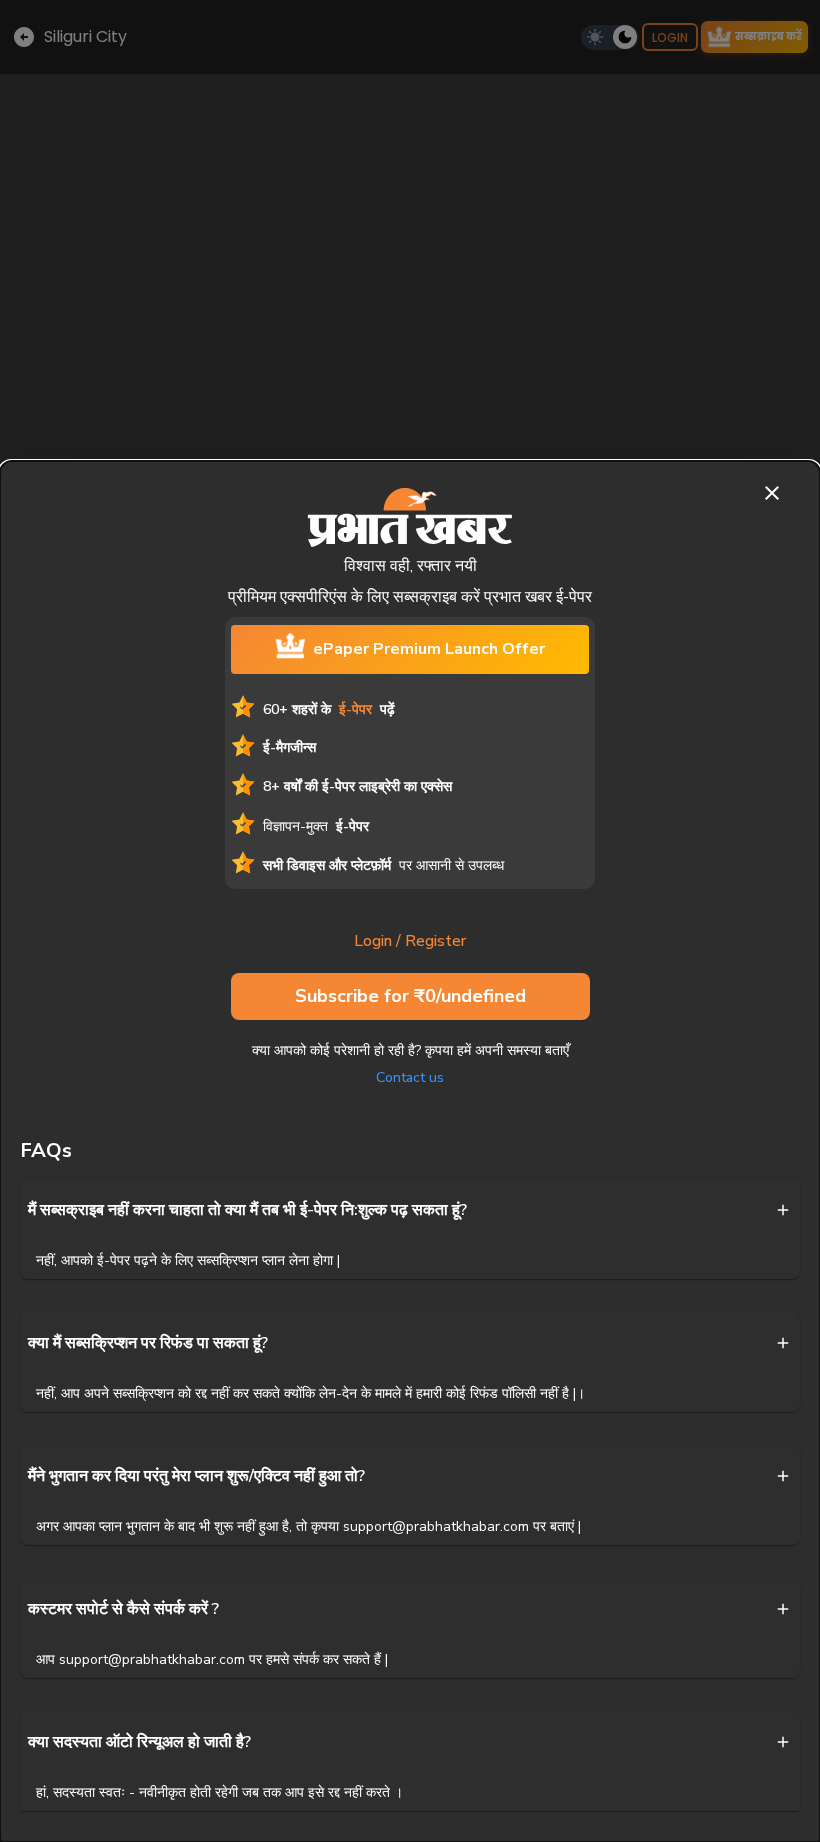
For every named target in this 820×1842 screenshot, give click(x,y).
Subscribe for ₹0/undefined (410, 996)
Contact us (410, 1077)
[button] (410, 1210)
